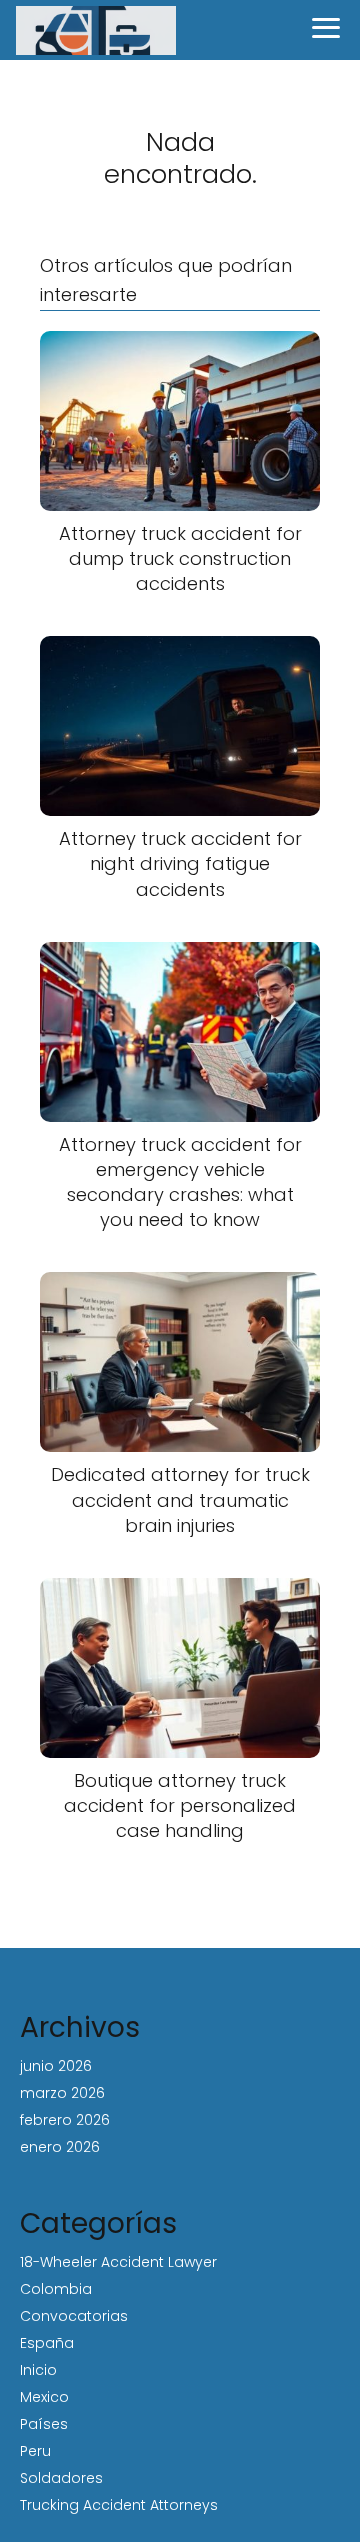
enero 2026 (60, 2147)
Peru (35, 2451)
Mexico (44, 2397)
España (47, 2343)
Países (44, 2424)
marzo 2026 (62, 2093)
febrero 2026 (65, 2120)
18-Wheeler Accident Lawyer (118, 2262)
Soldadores (61, 2478)
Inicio (38, 2370)
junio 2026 (56, 2066)
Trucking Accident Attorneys (119, 2505)
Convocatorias (74, 2316)
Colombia (56, 2289)
